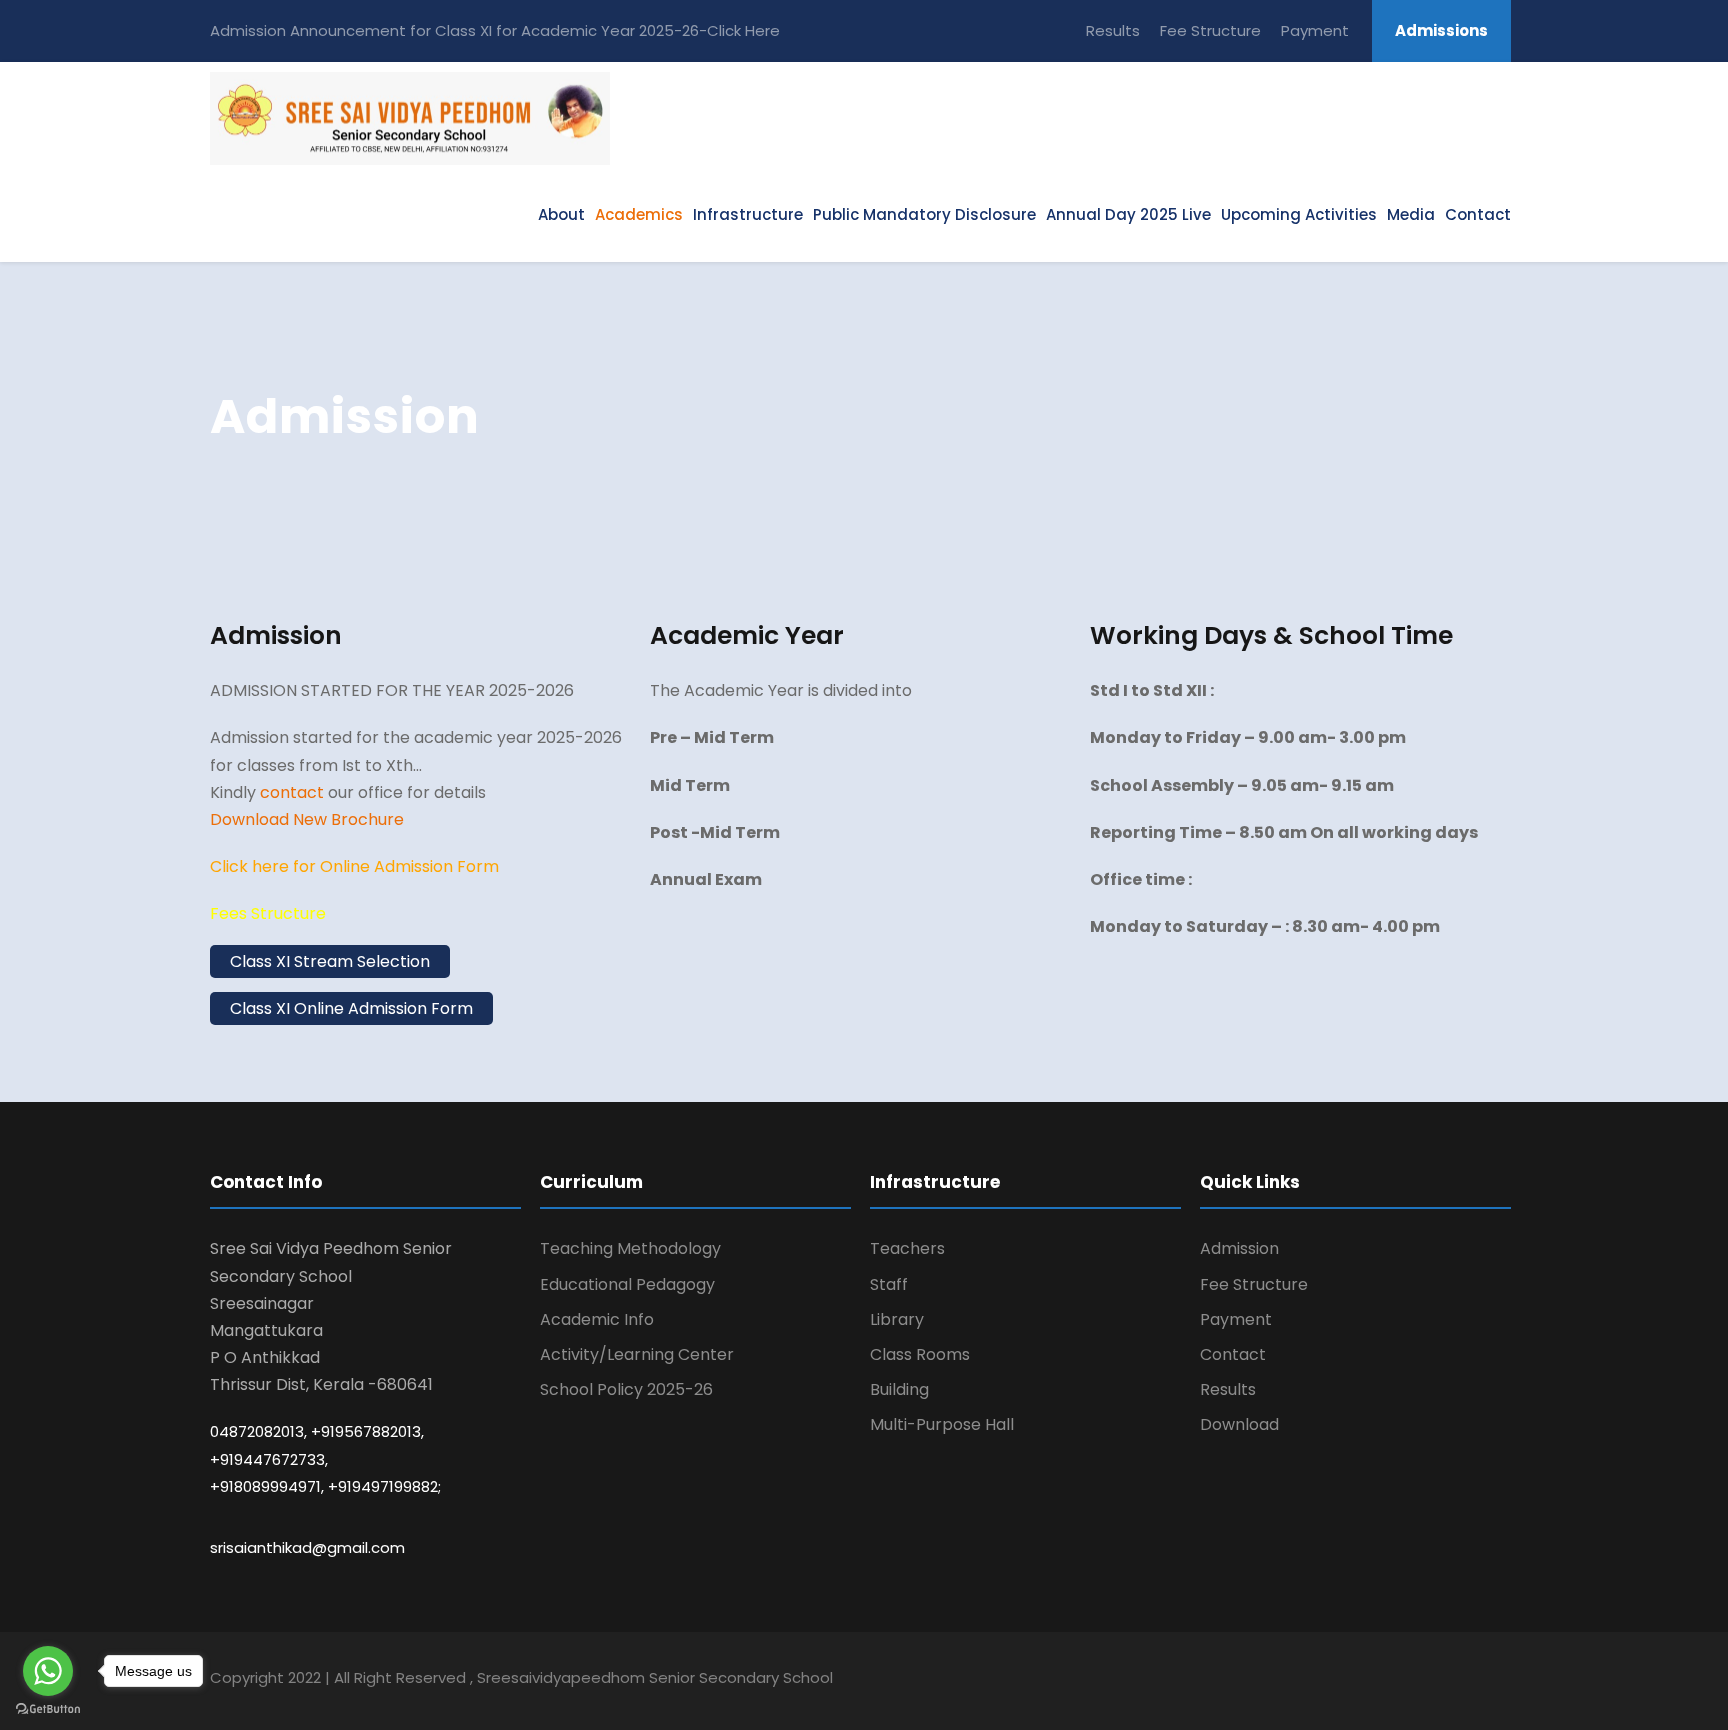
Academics (639, 214)
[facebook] (1328, 1680)
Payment (1315, 30)
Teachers (907, 1248)
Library (897, 1319)
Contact (1478, 214)
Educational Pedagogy (627, 1284)
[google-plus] (1363, 1680)
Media (1411, 214)
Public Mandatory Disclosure (924, 214)
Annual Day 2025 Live (1128, 214)
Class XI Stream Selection (330, 961)
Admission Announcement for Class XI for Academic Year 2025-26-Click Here (495, 30)
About (561, 214)
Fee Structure (1210, 30)
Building (899, 1389)
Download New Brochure (307, 819)
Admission (1239, 1248)
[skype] (1433, 1680)
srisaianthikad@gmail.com (307, 1547)
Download (1239, 1424)
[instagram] (1503, 1680)
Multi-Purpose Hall (942, 1424)
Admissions (1441, 30)
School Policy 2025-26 (626, 1389)
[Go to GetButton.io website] (48, 1709)
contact (292, 792)
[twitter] (1468, 1680)
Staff (889, 1284)
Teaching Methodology (630, 1248)
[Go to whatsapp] (48, 1671)
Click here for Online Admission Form (354, 866)
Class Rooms (920, 1354)
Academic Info (597, 1319)
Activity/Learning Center (637, 1354)
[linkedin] (1398, 1680)
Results (1113, 30)
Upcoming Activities (1299, 214)
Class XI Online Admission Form (351, 1008)
